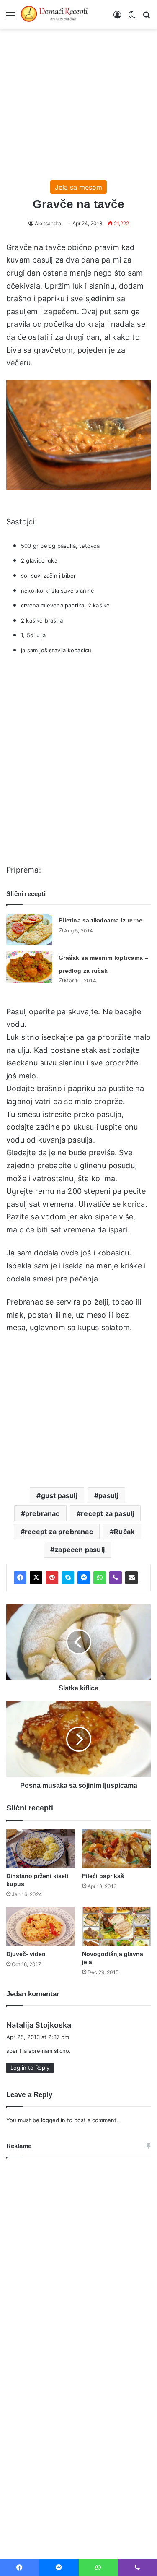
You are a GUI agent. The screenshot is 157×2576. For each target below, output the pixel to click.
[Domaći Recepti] (54, 15)
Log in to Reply (30, 2068)
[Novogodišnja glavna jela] (117, 1926)
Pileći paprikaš (103, 1876)
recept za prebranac (59, 1532)
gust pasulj (59, 1495)
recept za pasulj (107, 1513)
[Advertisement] (78, 101)
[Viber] (116, 1578)
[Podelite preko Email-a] (131, 1578)
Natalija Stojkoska (39, 2025)
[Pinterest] (52, 1578)
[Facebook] (20, 1578)
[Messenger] (84, 1578)
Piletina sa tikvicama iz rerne (100, 920)
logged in (53, 2120)
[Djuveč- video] (41, 1926)
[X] (36, 1578)
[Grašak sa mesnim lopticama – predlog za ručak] (29, 967)
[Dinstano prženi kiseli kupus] (41, 1848)
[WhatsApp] (100, 1578)
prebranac (42, 1513)
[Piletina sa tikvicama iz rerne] (29, 929)
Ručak (124, 1532)
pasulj (108, 1495)
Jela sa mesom (78, 187)
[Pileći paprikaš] (117, 1848)
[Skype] (68, 1578)
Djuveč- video (26, 1954)
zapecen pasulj (80, 1550)
